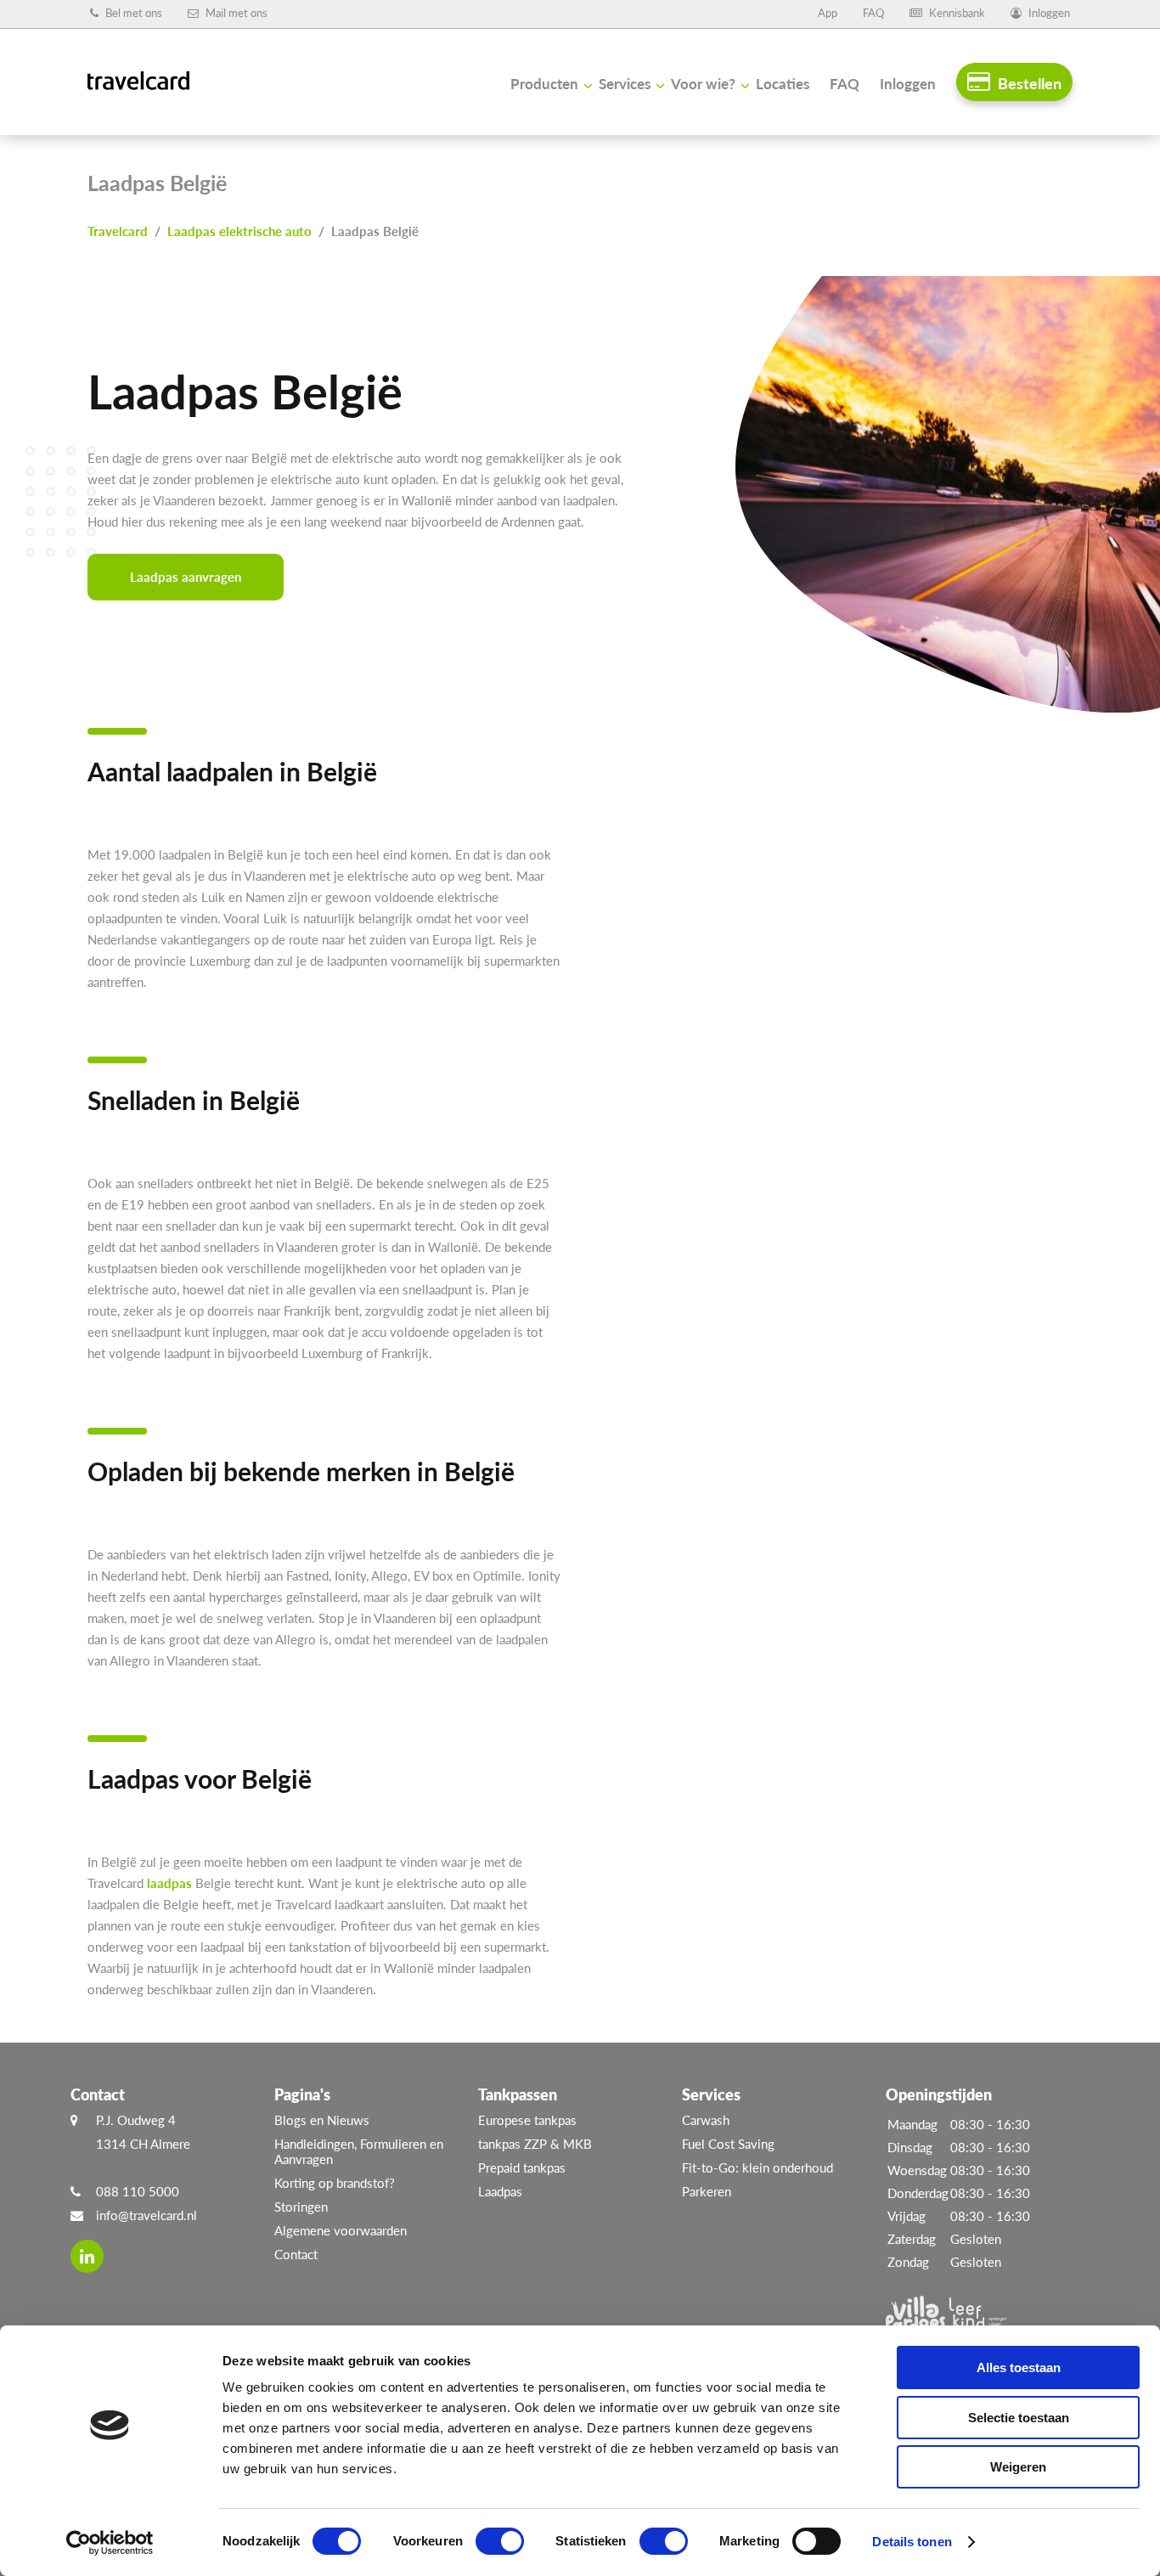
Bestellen (1028, 83)
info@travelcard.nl (146, 2215)
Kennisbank (956, 13)
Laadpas (500, 2191)
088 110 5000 (138, 2191)
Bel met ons (132, 13)
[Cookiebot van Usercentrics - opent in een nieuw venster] (110, 2543)
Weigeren (1018, 2467)
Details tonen (912, 2542)
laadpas (169, 1883)
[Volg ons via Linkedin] (87, 2256)
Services (625, 84)
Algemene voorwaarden (341, 2230)
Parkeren (707, 2191)
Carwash (706, 2120)
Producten (544, 84)
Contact (296, 2254)
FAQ (873, 13)
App (828, 13)
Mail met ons (235, 13)
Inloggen (1048, 13)
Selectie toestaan (1019, 2418)
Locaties (783, 84)
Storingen (301, 2207)
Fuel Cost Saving (728, 2144)
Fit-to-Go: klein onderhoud (757, 2167)
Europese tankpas (527, 2120)
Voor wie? (703, 84)
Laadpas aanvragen (186, 577)
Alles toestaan (1019, 2367)
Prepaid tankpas (522, 2167)
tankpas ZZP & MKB (535, 2144)
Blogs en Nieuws (322, 2120)
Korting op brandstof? (335, 2183)
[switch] (500, 2541)
